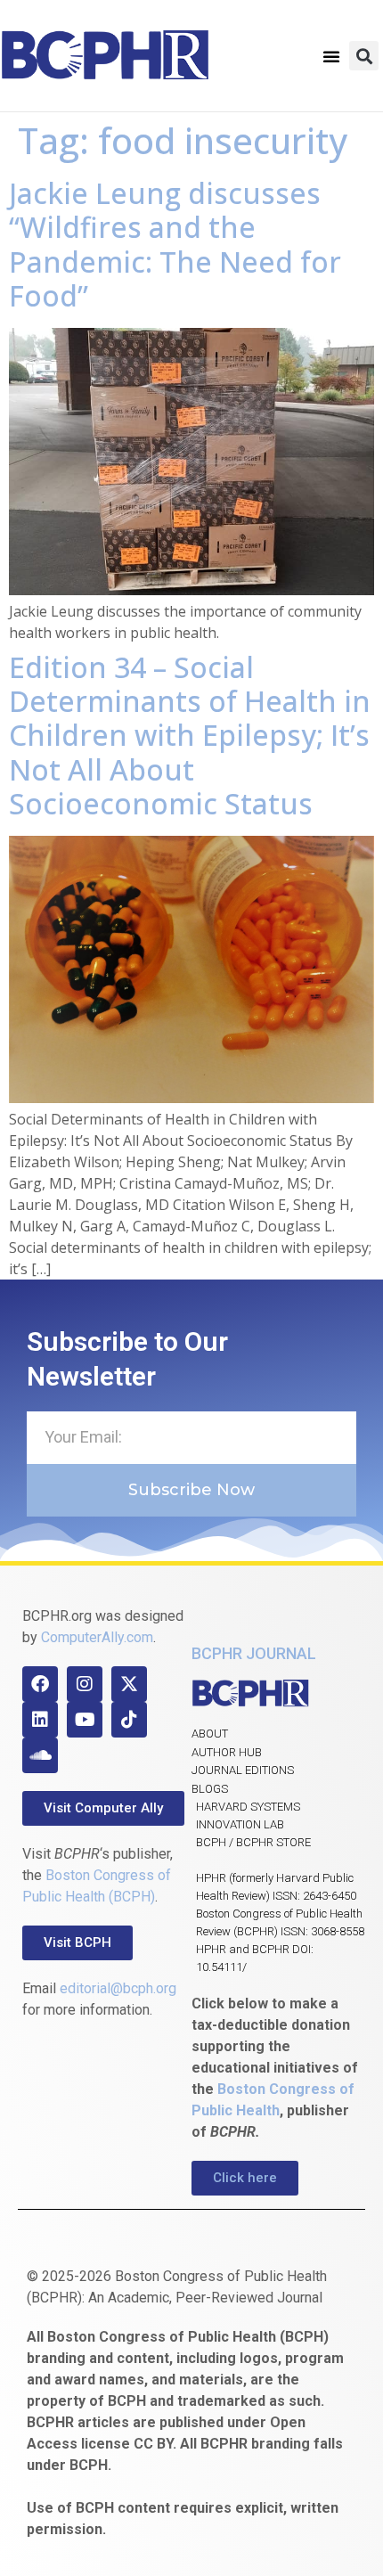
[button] (331, 56)
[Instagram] (85, 1684)
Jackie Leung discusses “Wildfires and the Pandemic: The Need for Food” (175, 244)
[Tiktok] (129, 1720)
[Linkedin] (40, 1720)
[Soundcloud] (40, 1755)
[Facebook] (40, 1684)
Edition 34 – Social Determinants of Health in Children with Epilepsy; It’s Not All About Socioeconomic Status (190, 736)
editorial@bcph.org (118, 1988)
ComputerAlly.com (97, 1637)
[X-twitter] (129, 1684)
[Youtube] (85, 1720)
